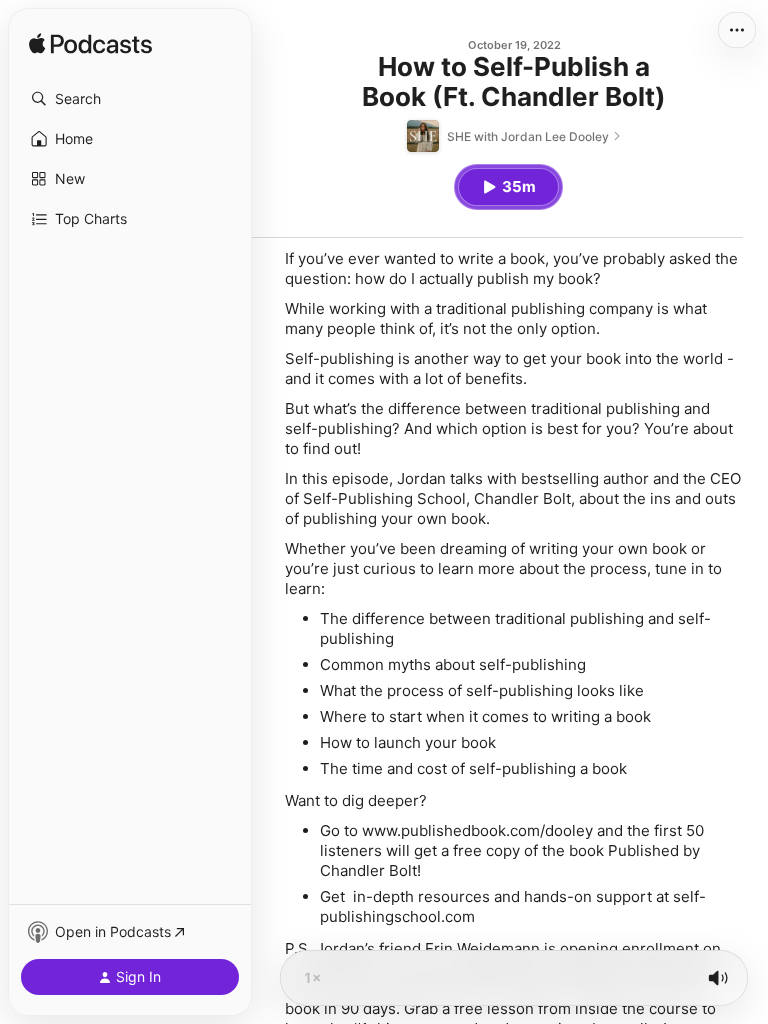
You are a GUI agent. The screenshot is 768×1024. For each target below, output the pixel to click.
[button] (130, 99)
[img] (90, 45)
